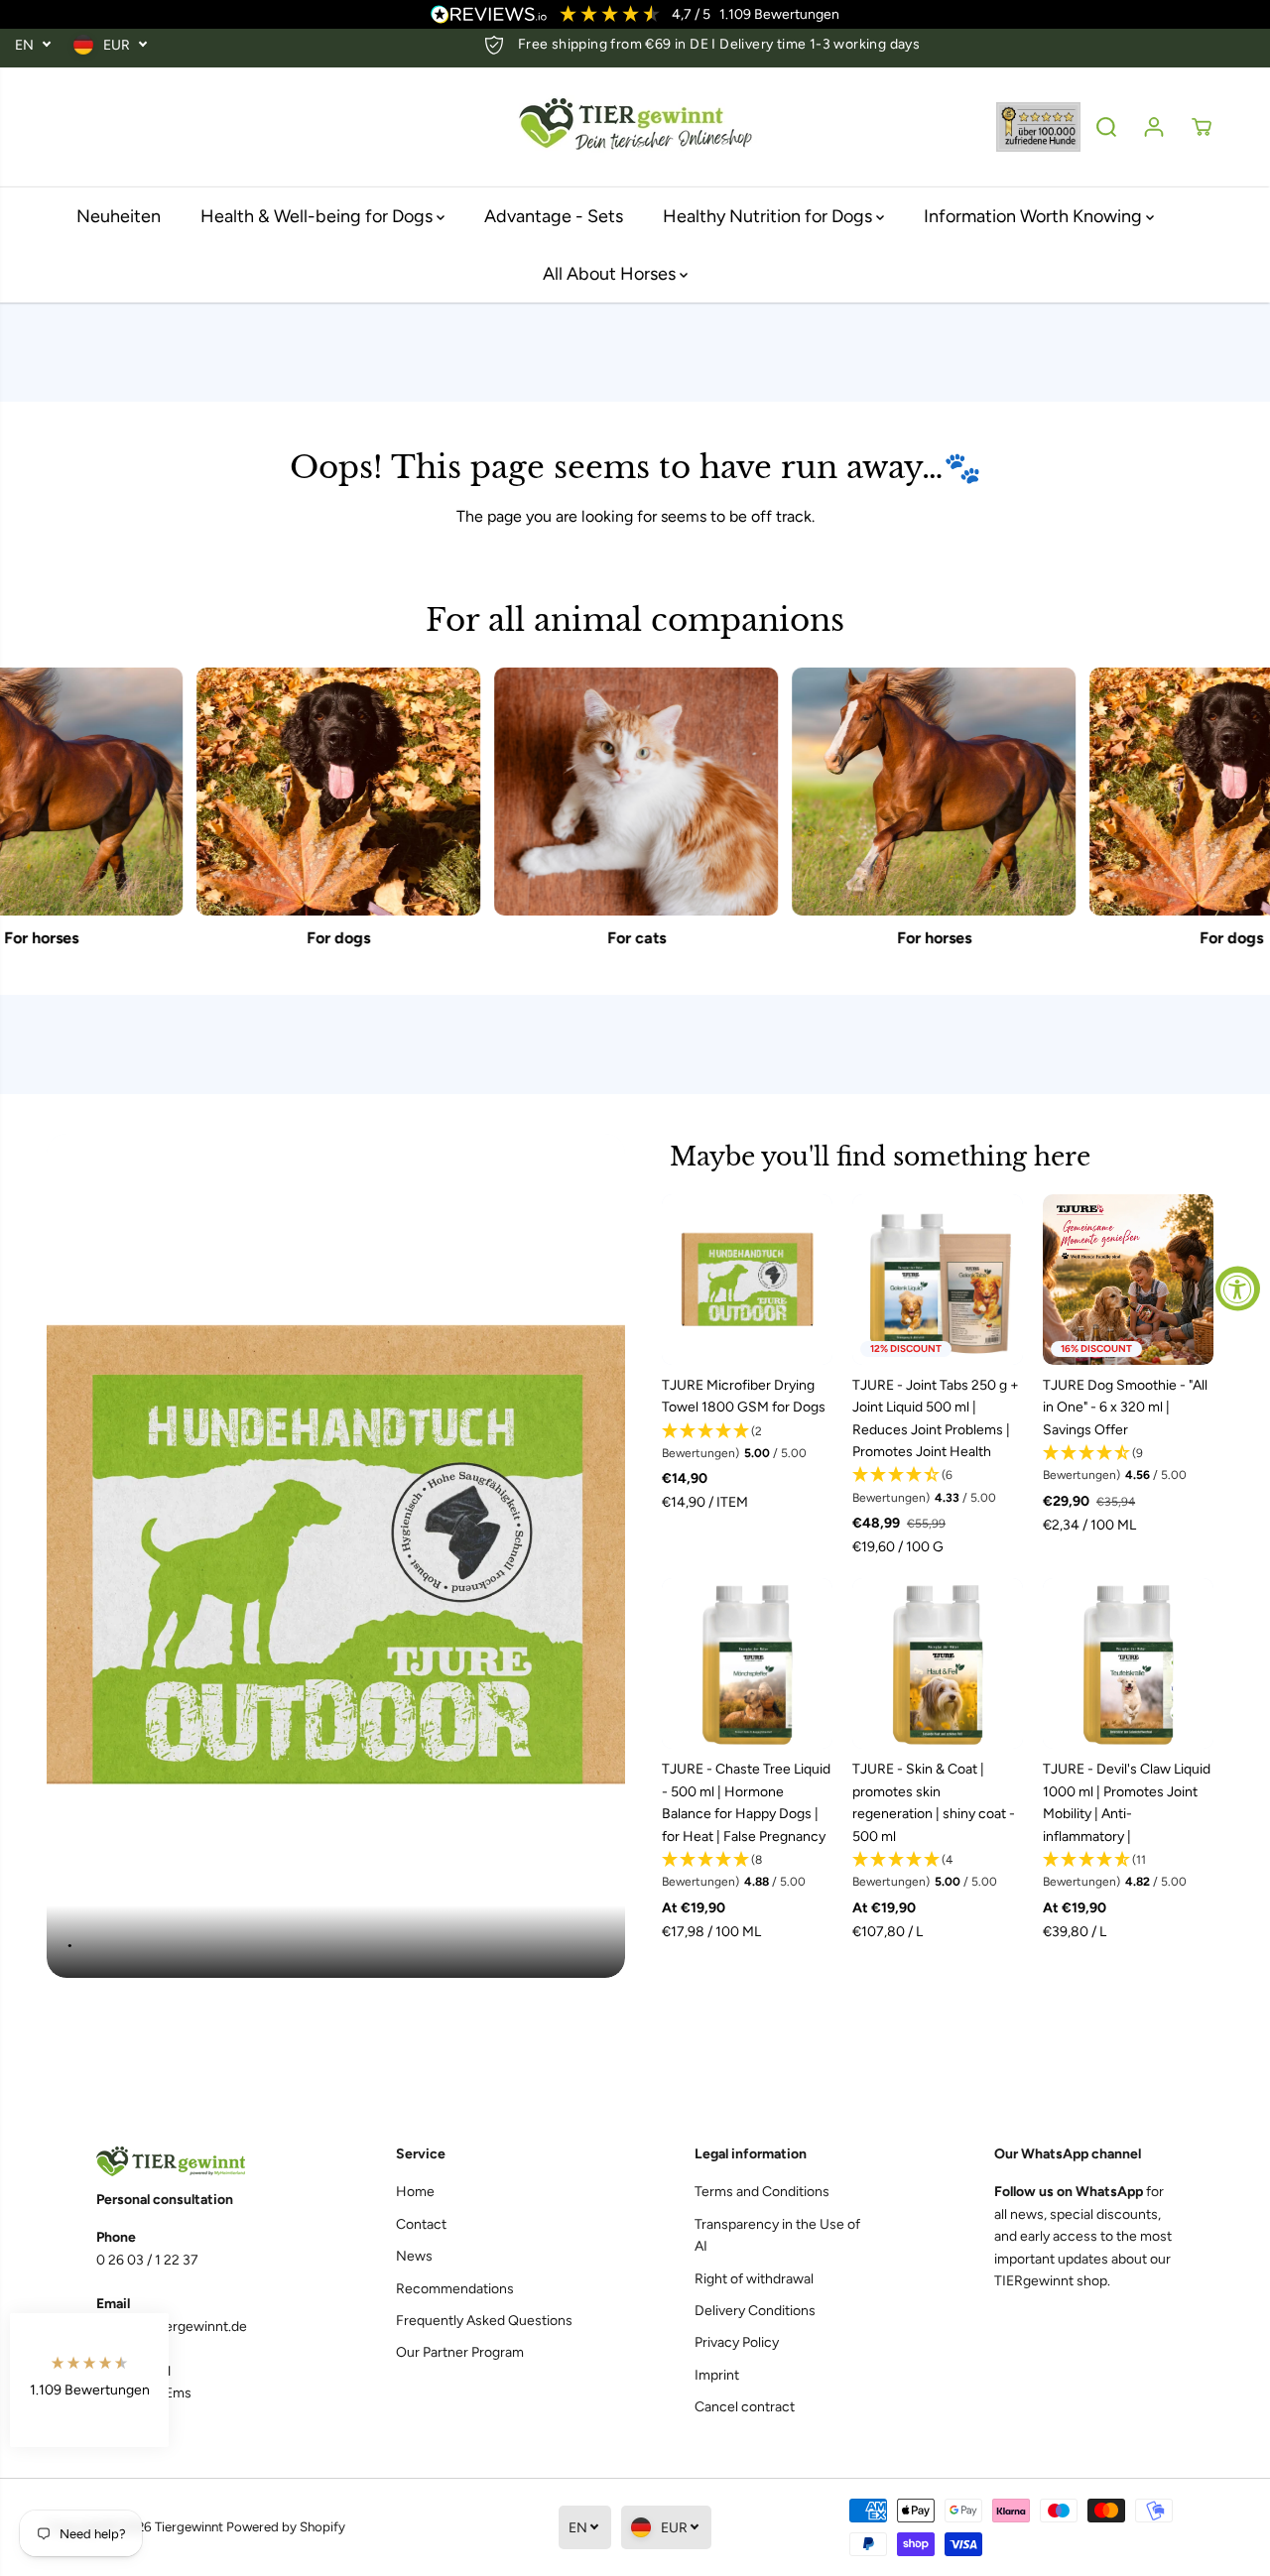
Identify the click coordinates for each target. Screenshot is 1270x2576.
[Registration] (1154, 127)
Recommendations (455, 2289)
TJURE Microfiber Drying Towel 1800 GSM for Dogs (744, 1396)
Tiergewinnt (189, 2526)
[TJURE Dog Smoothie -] (1128, 1280)
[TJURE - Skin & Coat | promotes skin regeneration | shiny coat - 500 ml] (938, 1663)
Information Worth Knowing (1035, 216)
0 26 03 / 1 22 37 (147, 2260)
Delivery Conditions (755, 2311)
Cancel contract (745, 2407)
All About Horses (611, 274)
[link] (186, 2162)
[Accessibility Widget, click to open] (1238, 1288)
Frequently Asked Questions (484, 2321)
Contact (421, 2224)
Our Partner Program (460, 2352)
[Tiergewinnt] (635, 127)
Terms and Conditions (762, 2192)
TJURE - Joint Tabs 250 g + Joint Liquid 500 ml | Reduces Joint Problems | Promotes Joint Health (936, 1418)
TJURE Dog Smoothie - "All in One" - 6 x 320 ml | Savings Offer (1125, 1408)
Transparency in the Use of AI (777, 2235)
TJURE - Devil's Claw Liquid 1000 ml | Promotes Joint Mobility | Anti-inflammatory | (1127, 1802)
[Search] (1106, 127)
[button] (747, 1443)
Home (415, 2192)
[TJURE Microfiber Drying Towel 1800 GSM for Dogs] (747, 1280)
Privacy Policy (737, 2342)
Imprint (717, 2375)
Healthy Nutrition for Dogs (769, 216)
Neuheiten (119, 216)
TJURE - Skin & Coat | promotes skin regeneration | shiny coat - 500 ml (934, 1802)
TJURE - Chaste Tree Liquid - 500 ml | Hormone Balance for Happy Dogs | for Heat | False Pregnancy (746, 1802)
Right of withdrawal (754, 2279)
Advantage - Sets (554, 216)
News (414, 2256)
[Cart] (1202, 127)
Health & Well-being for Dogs (318, 216)
